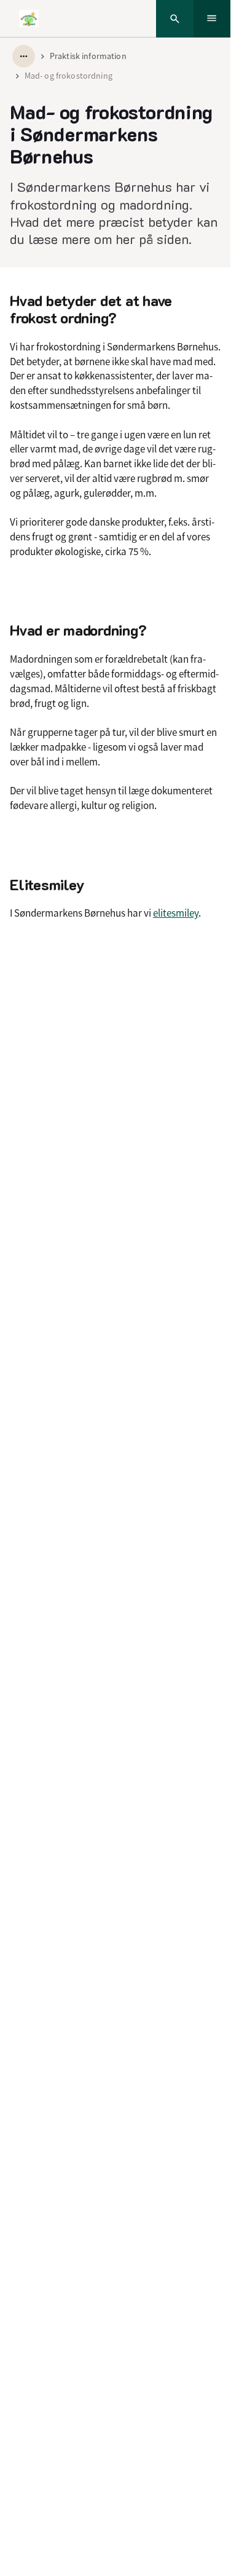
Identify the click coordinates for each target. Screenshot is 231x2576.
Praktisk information (88, 56)
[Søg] (175, 19)
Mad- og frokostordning (69, 76)
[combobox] (24, 56)
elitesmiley (176, 913)
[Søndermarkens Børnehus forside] (29, 18)
